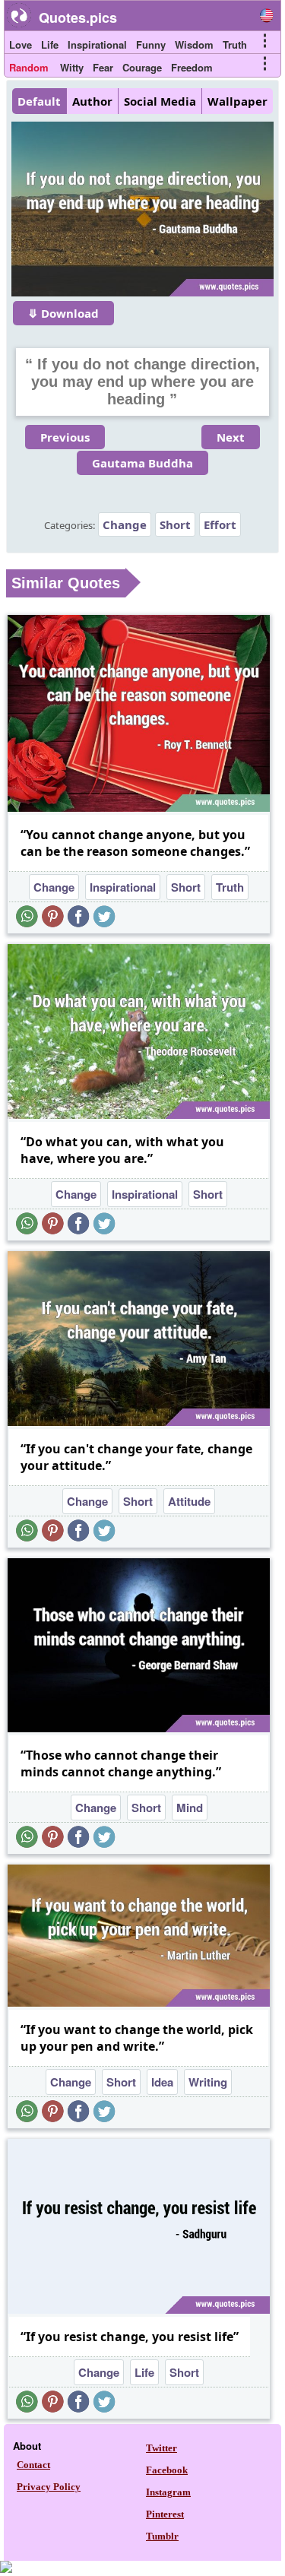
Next (231, 437)
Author (92, 101)
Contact (33, 2465)
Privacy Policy (49, 2487)
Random (29, 67)
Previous (65, 437)
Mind (190, 1808)
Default (39, 101)
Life (50, 44)
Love (21, 44)
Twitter (161, 2448)
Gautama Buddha (142, 463)
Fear (103, 67)
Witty (72, 67)
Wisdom (194, 44)
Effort (220, 524)
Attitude (189, 1501)
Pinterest (165, 2514)
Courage (142, 67)
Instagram (168, 2492)
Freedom (192, 67)
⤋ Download (63, 313)
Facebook (167, 2470)
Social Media (160, 101)
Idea (162, 2082)
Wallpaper (237, 101)
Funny (151, 44)
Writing (208, 2082)
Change (125, 524)
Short (175, 524)
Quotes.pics (78, 17)
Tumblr (162, 2536)
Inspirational (97, 44)
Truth (235, 44)
